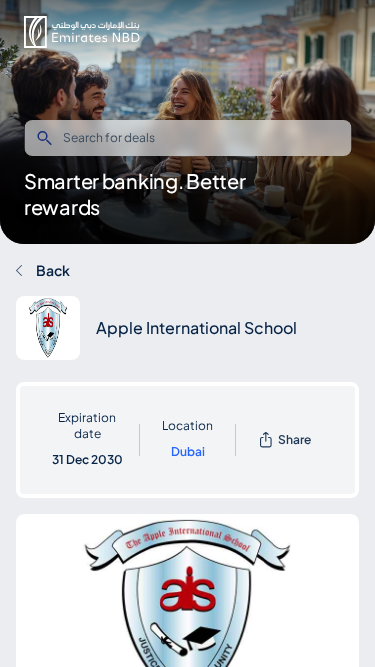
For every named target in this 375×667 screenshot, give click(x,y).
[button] (82, 32)
